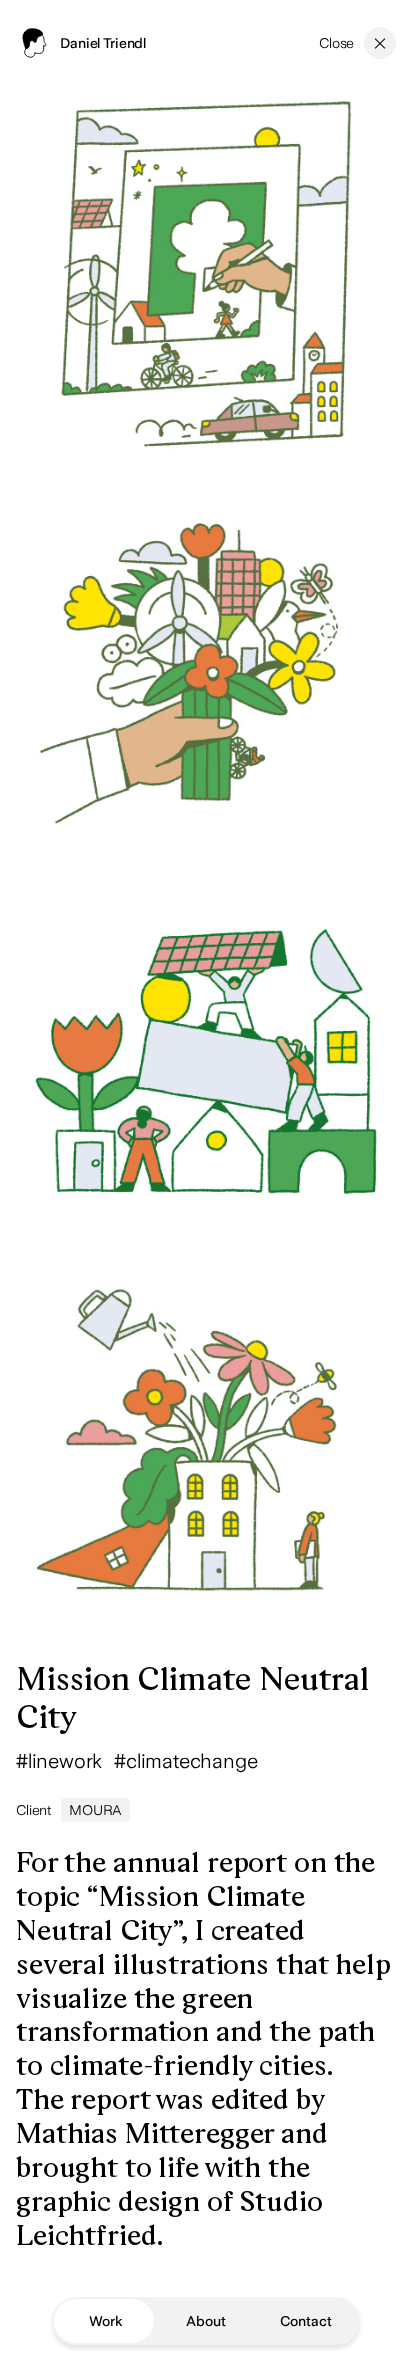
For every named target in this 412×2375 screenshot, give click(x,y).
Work (105, 2321)
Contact (305, 2321)
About (205, 2321)
